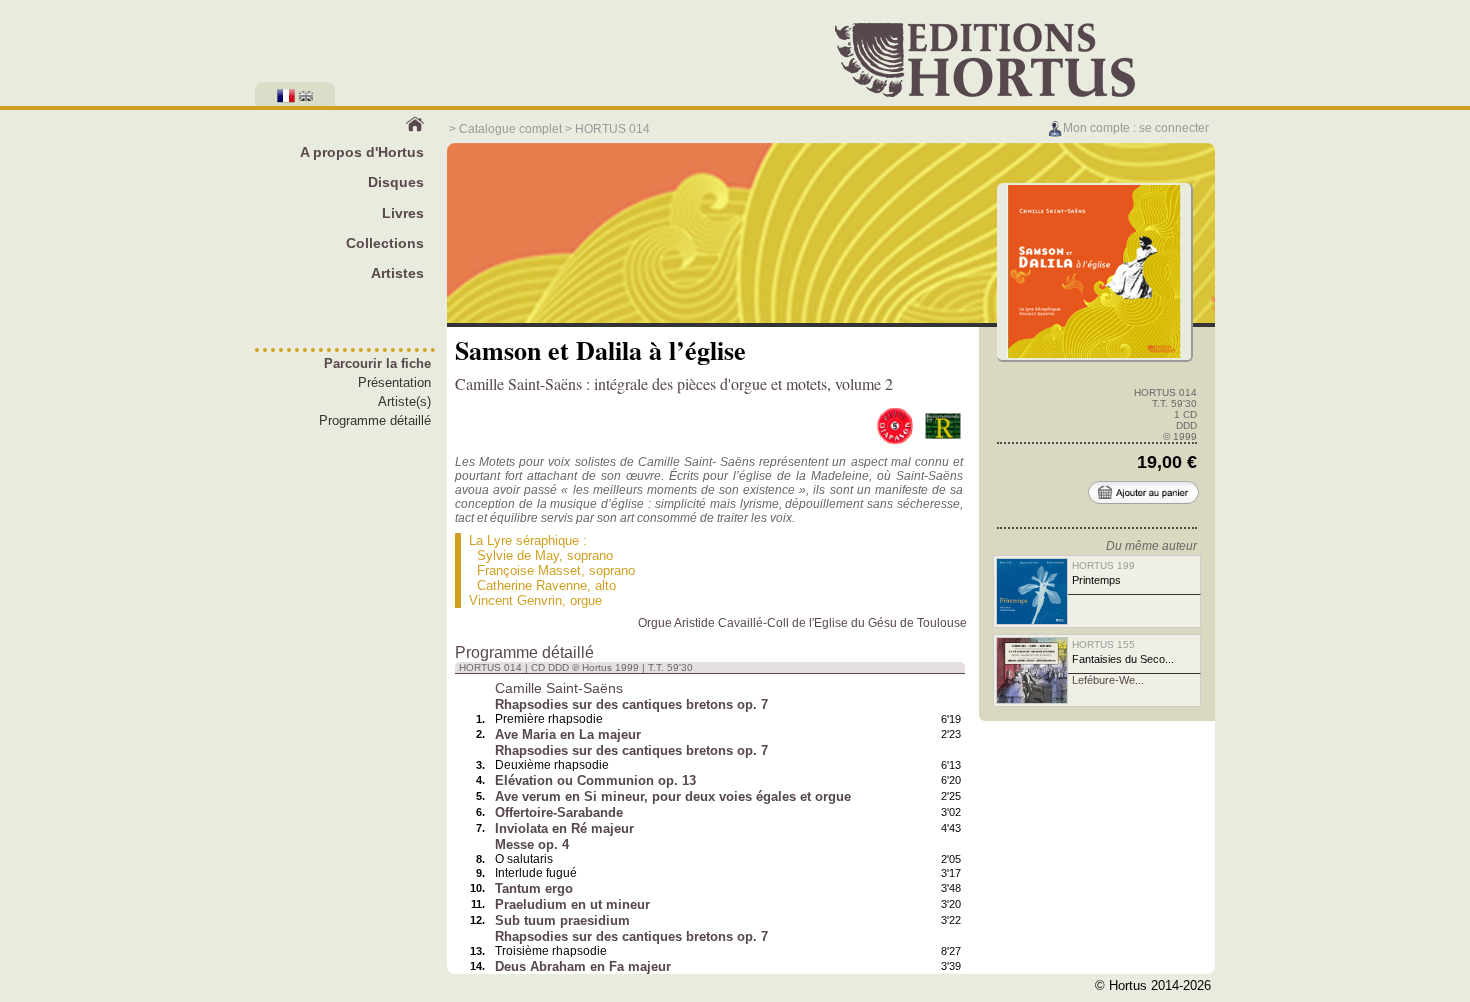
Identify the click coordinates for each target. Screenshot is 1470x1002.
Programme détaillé (375, 420)
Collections (385, 243)
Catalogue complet (510, 129)
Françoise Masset (529, 570)
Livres (403, 213)
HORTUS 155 (1103, 644)
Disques (396, 182)
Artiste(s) (404, 401)
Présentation (394, 382)
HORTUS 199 (1103, 565)
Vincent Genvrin (515, 600)
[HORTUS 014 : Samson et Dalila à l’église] (1094, 355)
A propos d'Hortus (362, 152)
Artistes (397, 273)
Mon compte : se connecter (1136, 128)
